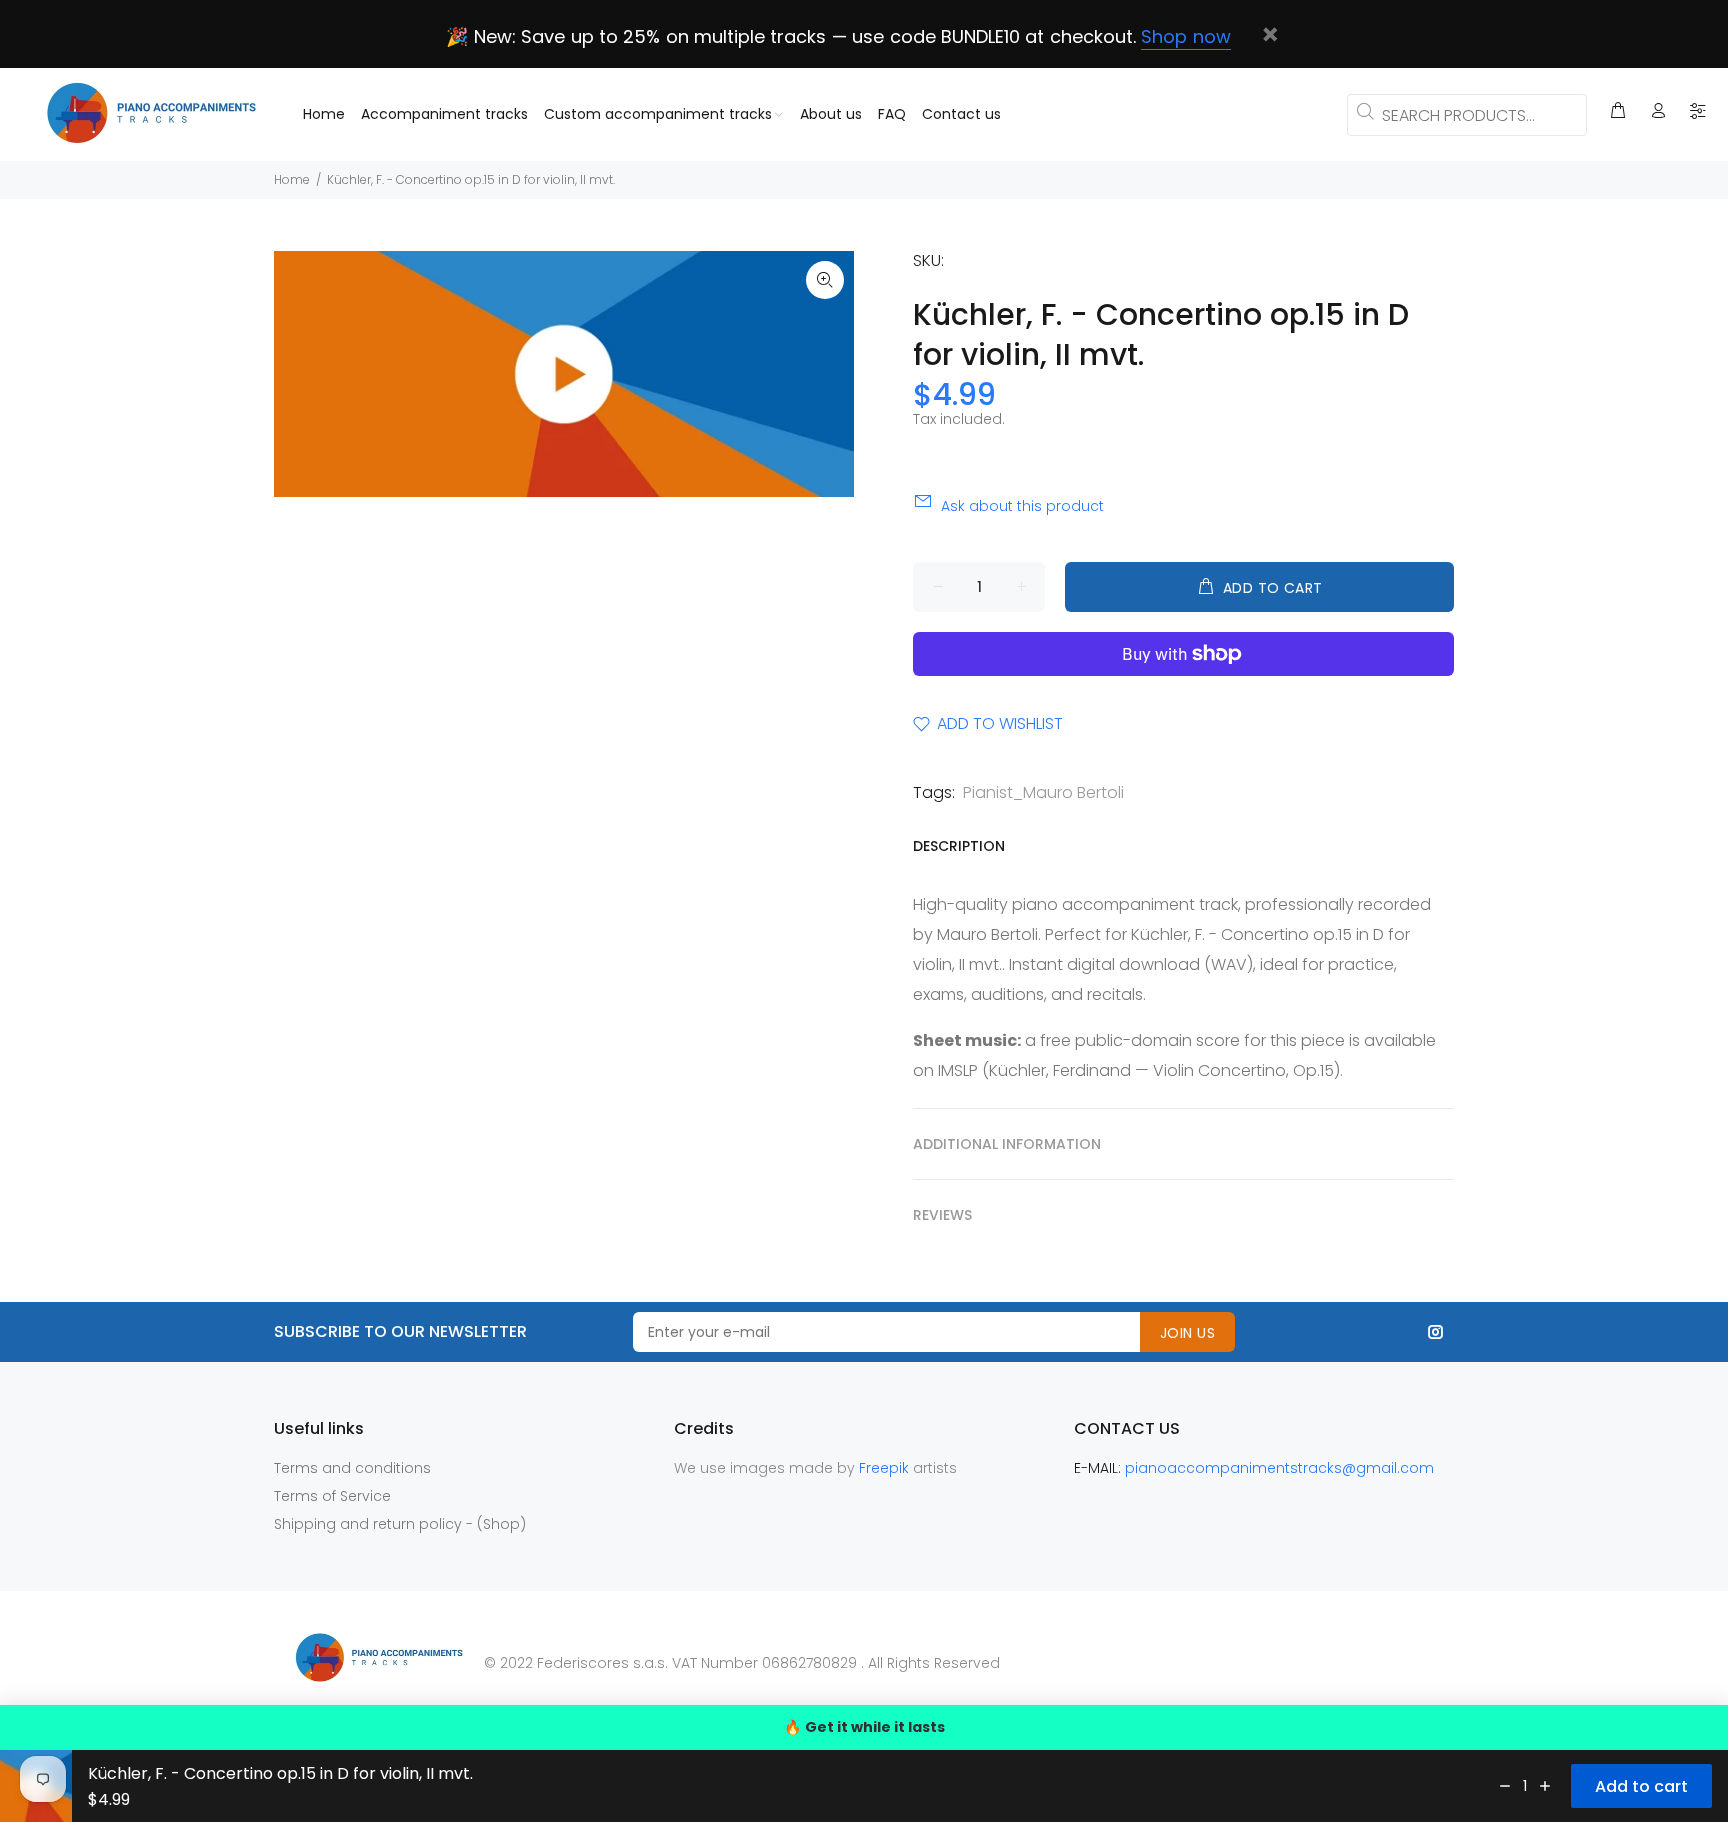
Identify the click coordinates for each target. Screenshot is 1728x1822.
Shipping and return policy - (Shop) (400, 1524)
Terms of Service (332, 1496)
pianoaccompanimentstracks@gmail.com (1279, 1468)
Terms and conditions (352, 1468)
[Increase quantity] (1545, 1786)
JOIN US (1187, 1333)
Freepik (886, 1468)
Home (292, 179)
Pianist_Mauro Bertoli (1043, 792)
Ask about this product (1022, 506)
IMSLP (958, 1070)
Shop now (1185, 36)
